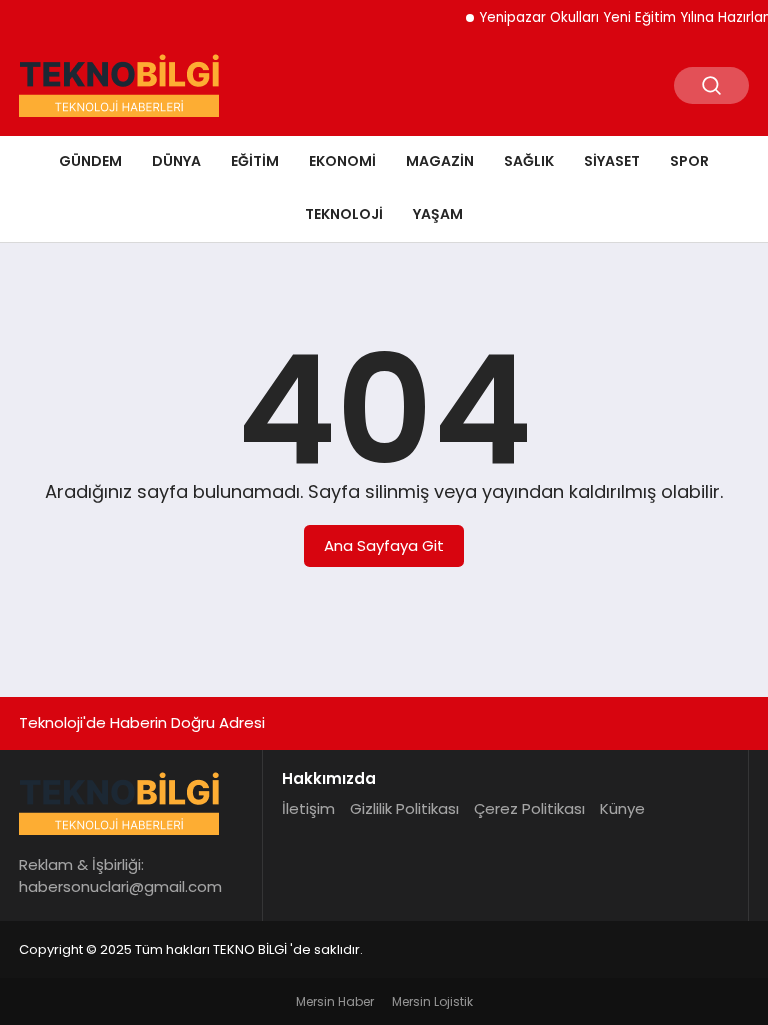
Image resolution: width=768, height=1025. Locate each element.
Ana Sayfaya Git (384, 545)
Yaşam (438, 214)
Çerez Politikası (529, 808)
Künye (622, 808)
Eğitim (255, 161)
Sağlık (529, 161)
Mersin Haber (335, 1001)
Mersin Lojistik (432, 1001)
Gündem (90, 161)
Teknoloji (344, 214)
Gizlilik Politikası (404, 808)
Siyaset (612, 161)
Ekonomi (342, 161)
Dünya (176, 161)
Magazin (440, 161)
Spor (689, 161)
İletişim (308, 808)
